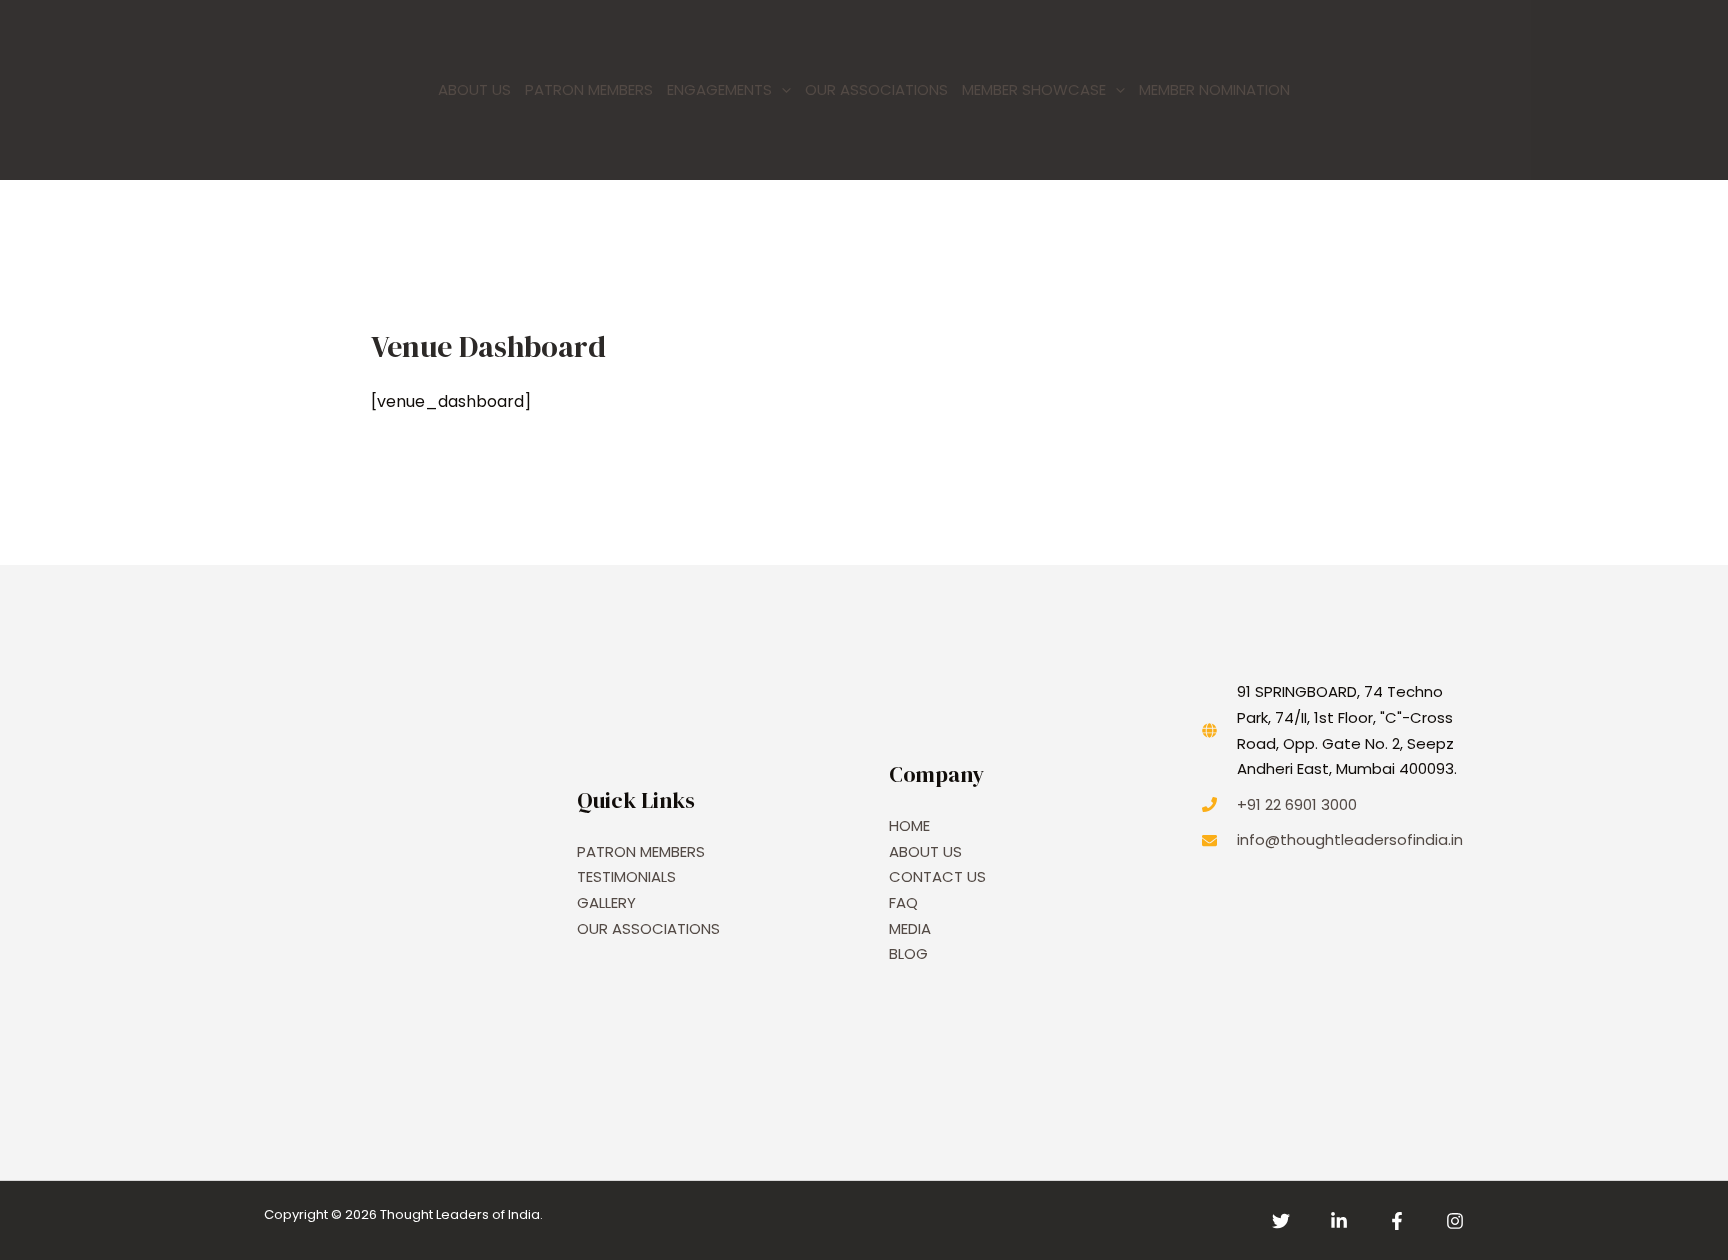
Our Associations (876, 89)
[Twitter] (1281, 1221)
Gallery (606, 902)
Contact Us (937, 876)
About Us (474, 89)
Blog (908, 953)
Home (909, 825)
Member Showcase (1034, 89)
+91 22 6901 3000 (1297, 804)
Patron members (589, 89)
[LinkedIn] (1339, 1221)
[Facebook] (1397, 1221)
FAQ (903, 902)
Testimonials (626, 876)
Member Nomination (1214, 89)
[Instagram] (1455, 1221)
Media (910, 928)
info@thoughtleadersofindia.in (1350, 839)
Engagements (719, 89)
